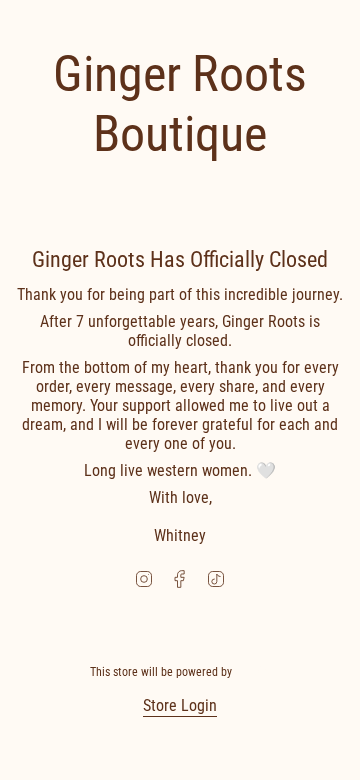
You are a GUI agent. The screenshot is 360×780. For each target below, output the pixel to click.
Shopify (253, 672)
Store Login (180, 705)
